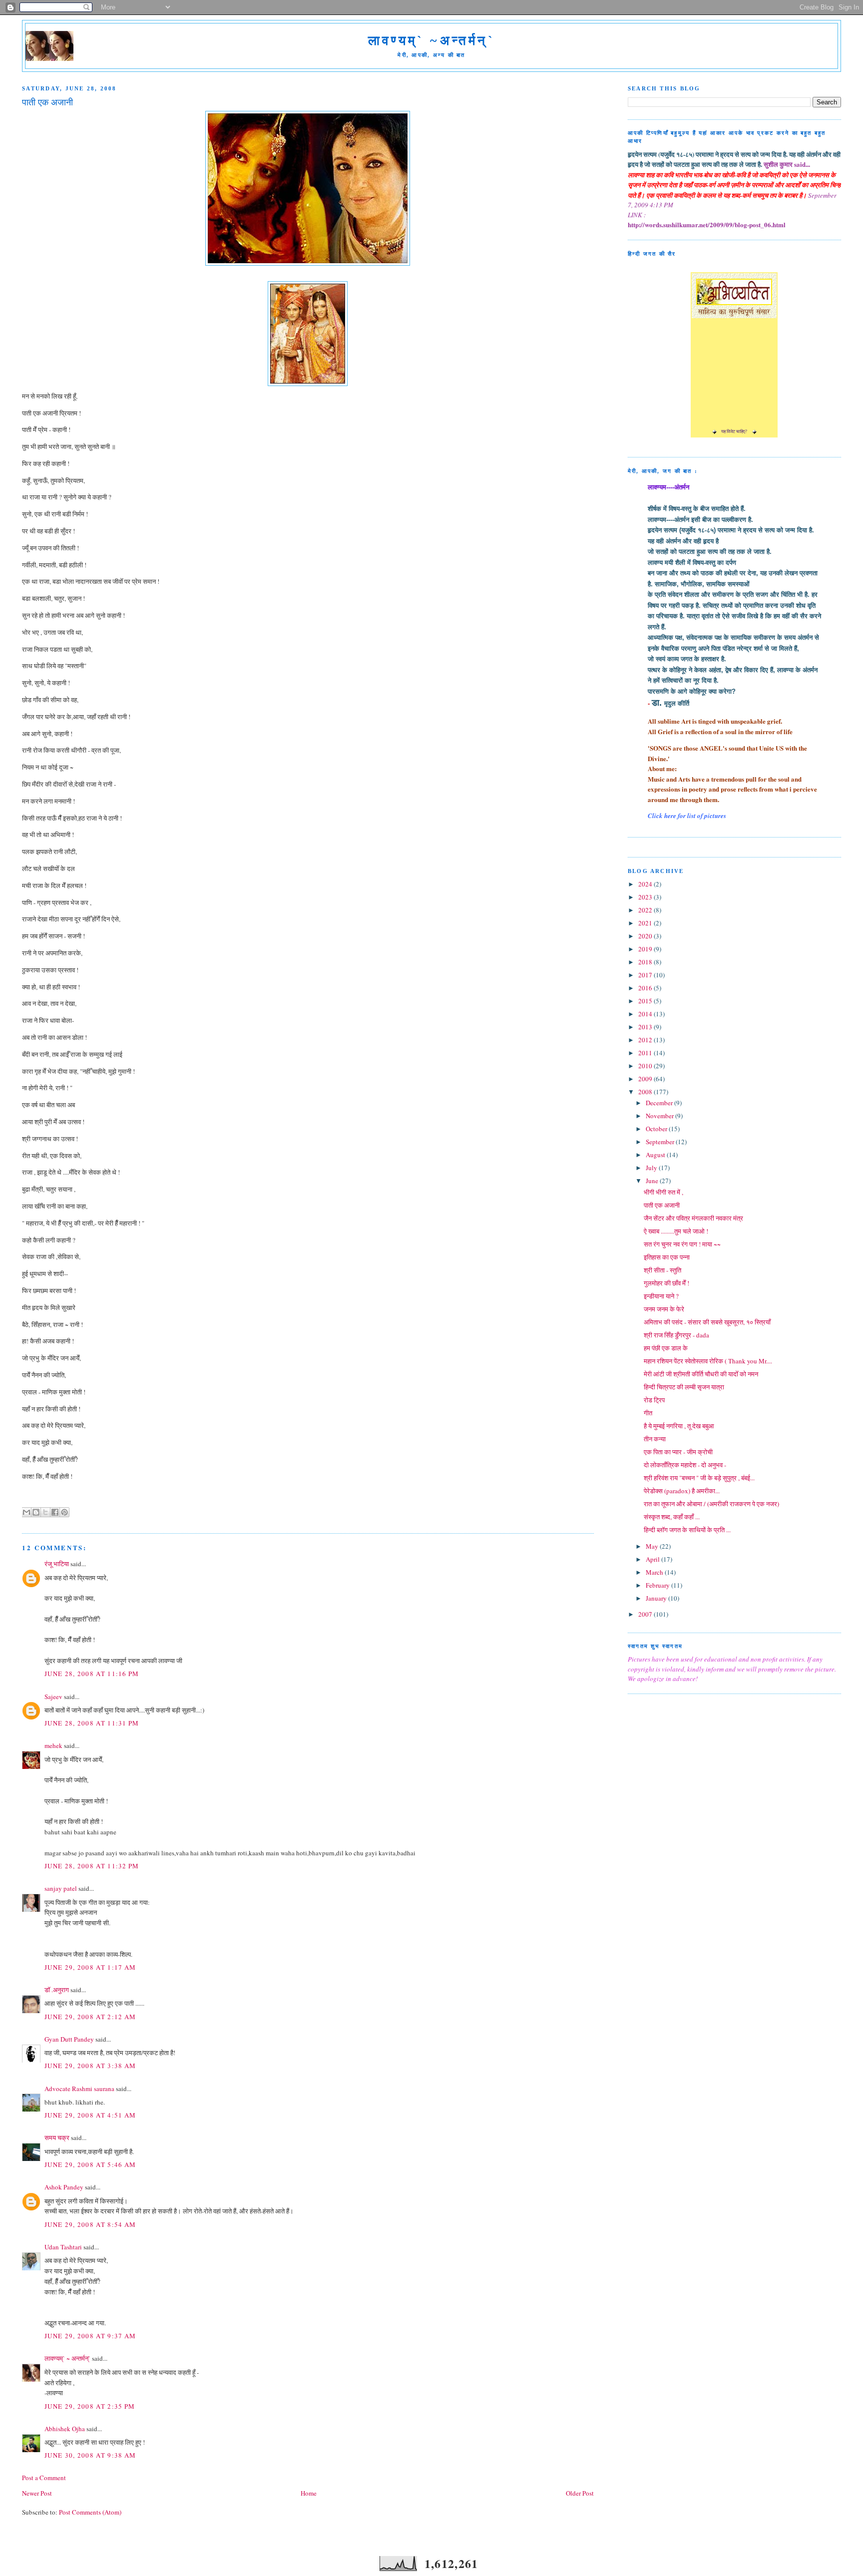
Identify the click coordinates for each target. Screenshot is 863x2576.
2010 (646, 1066)
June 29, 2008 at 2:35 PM (90, 2406)
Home (309, 2493)
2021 (646, 923)
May (653, 1546)
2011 (646, 1053)
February (658, 1585)
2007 (646, 1614)
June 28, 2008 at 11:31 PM (92, 1723)
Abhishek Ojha (65, 2429)
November (660, 1116)
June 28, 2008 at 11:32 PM (92, 1866)
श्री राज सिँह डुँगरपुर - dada (676, 1335)
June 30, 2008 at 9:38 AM (90, 2455)
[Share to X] (45, 1512)
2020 (646, 936)
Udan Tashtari (63, 2247)
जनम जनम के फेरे (664, 1309)
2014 (646, 1014)
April (653, 1559)
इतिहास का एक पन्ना (667, 1257)
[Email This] (26, 1512)
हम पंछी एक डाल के (666, 1348)
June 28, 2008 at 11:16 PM (92, 1674)
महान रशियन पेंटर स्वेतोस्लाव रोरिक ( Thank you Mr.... (708, 1361)
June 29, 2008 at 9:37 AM (90, 2336)
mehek (53, 1745)
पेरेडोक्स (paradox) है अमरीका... (682, 1491)
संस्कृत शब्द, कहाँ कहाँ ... (672, 1517)
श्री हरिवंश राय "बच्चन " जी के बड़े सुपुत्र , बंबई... (699, 1478)
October (657, 1129)
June (653, 1181)
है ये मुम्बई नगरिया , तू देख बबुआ (679, 1426)
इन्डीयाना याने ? (661, 1296)
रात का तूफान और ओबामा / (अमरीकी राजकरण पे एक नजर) (711, 1504)
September (661, 1142)
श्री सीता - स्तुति (662, 1270)
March (655, 1572)
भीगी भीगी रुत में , (663, 1192)
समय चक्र (58, 2138)
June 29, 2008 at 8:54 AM (90, 2224)
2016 (646, 988)
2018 (646, 962)
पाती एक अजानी (662, 1205)
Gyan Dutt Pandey (69, 2039)
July (652, 1168)
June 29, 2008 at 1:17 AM (90, 1967)
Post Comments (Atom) (90, 2512)
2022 (646, 910)
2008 (646, 1092)
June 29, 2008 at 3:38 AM (90, 2066)
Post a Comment (44, 2478)
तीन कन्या (655, 1439)
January (657, 1598)
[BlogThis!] (36, 1512)
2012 (646, 1040)
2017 (646, 975)
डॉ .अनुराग (57, 1990)
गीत (648, 1413)
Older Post (580, 2493)
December (660, 1103)
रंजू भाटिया (57, 1564)
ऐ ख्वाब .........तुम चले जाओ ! (676, 1231)
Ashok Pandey (64, 2187)
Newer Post (37, 2493)
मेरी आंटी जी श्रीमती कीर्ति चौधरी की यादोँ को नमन (701, 1374)
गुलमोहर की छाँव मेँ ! (666, 1283)
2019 (646, 949)
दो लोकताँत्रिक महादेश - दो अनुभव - (685, 1465)
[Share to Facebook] (55, 1512)
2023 (646, 897)
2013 (646, 1027)
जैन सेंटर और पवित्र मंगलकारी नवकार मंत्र (693, 1218)
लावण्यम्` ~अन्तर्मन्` (431, 41)
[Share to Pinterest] (64, 1512)
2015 (646, 1001)
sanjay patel (61, 1888)
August (656, 1155)
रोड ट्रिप (654, 1400)
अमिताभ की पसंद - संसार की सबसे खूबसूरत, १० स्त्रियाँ (707, 1322)
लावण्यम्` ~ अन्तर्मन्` (67, 2358)
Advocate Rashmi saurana (79, 2089)
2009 (646, 1079)
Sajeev (53, 1697)
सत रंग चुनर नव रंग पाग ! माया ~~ (682, 1244)
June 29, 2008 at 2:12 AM (90, 2017)
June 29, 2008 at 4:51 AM (90, 2115)
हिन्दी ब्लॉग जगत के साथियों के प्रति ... (687, 1530)
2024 (646, 884)
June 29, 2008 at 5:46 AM (90, 2164)
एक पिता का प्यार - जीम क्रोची (678, 1452)
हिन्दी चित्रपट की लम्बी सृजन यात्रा (684, 1387)
